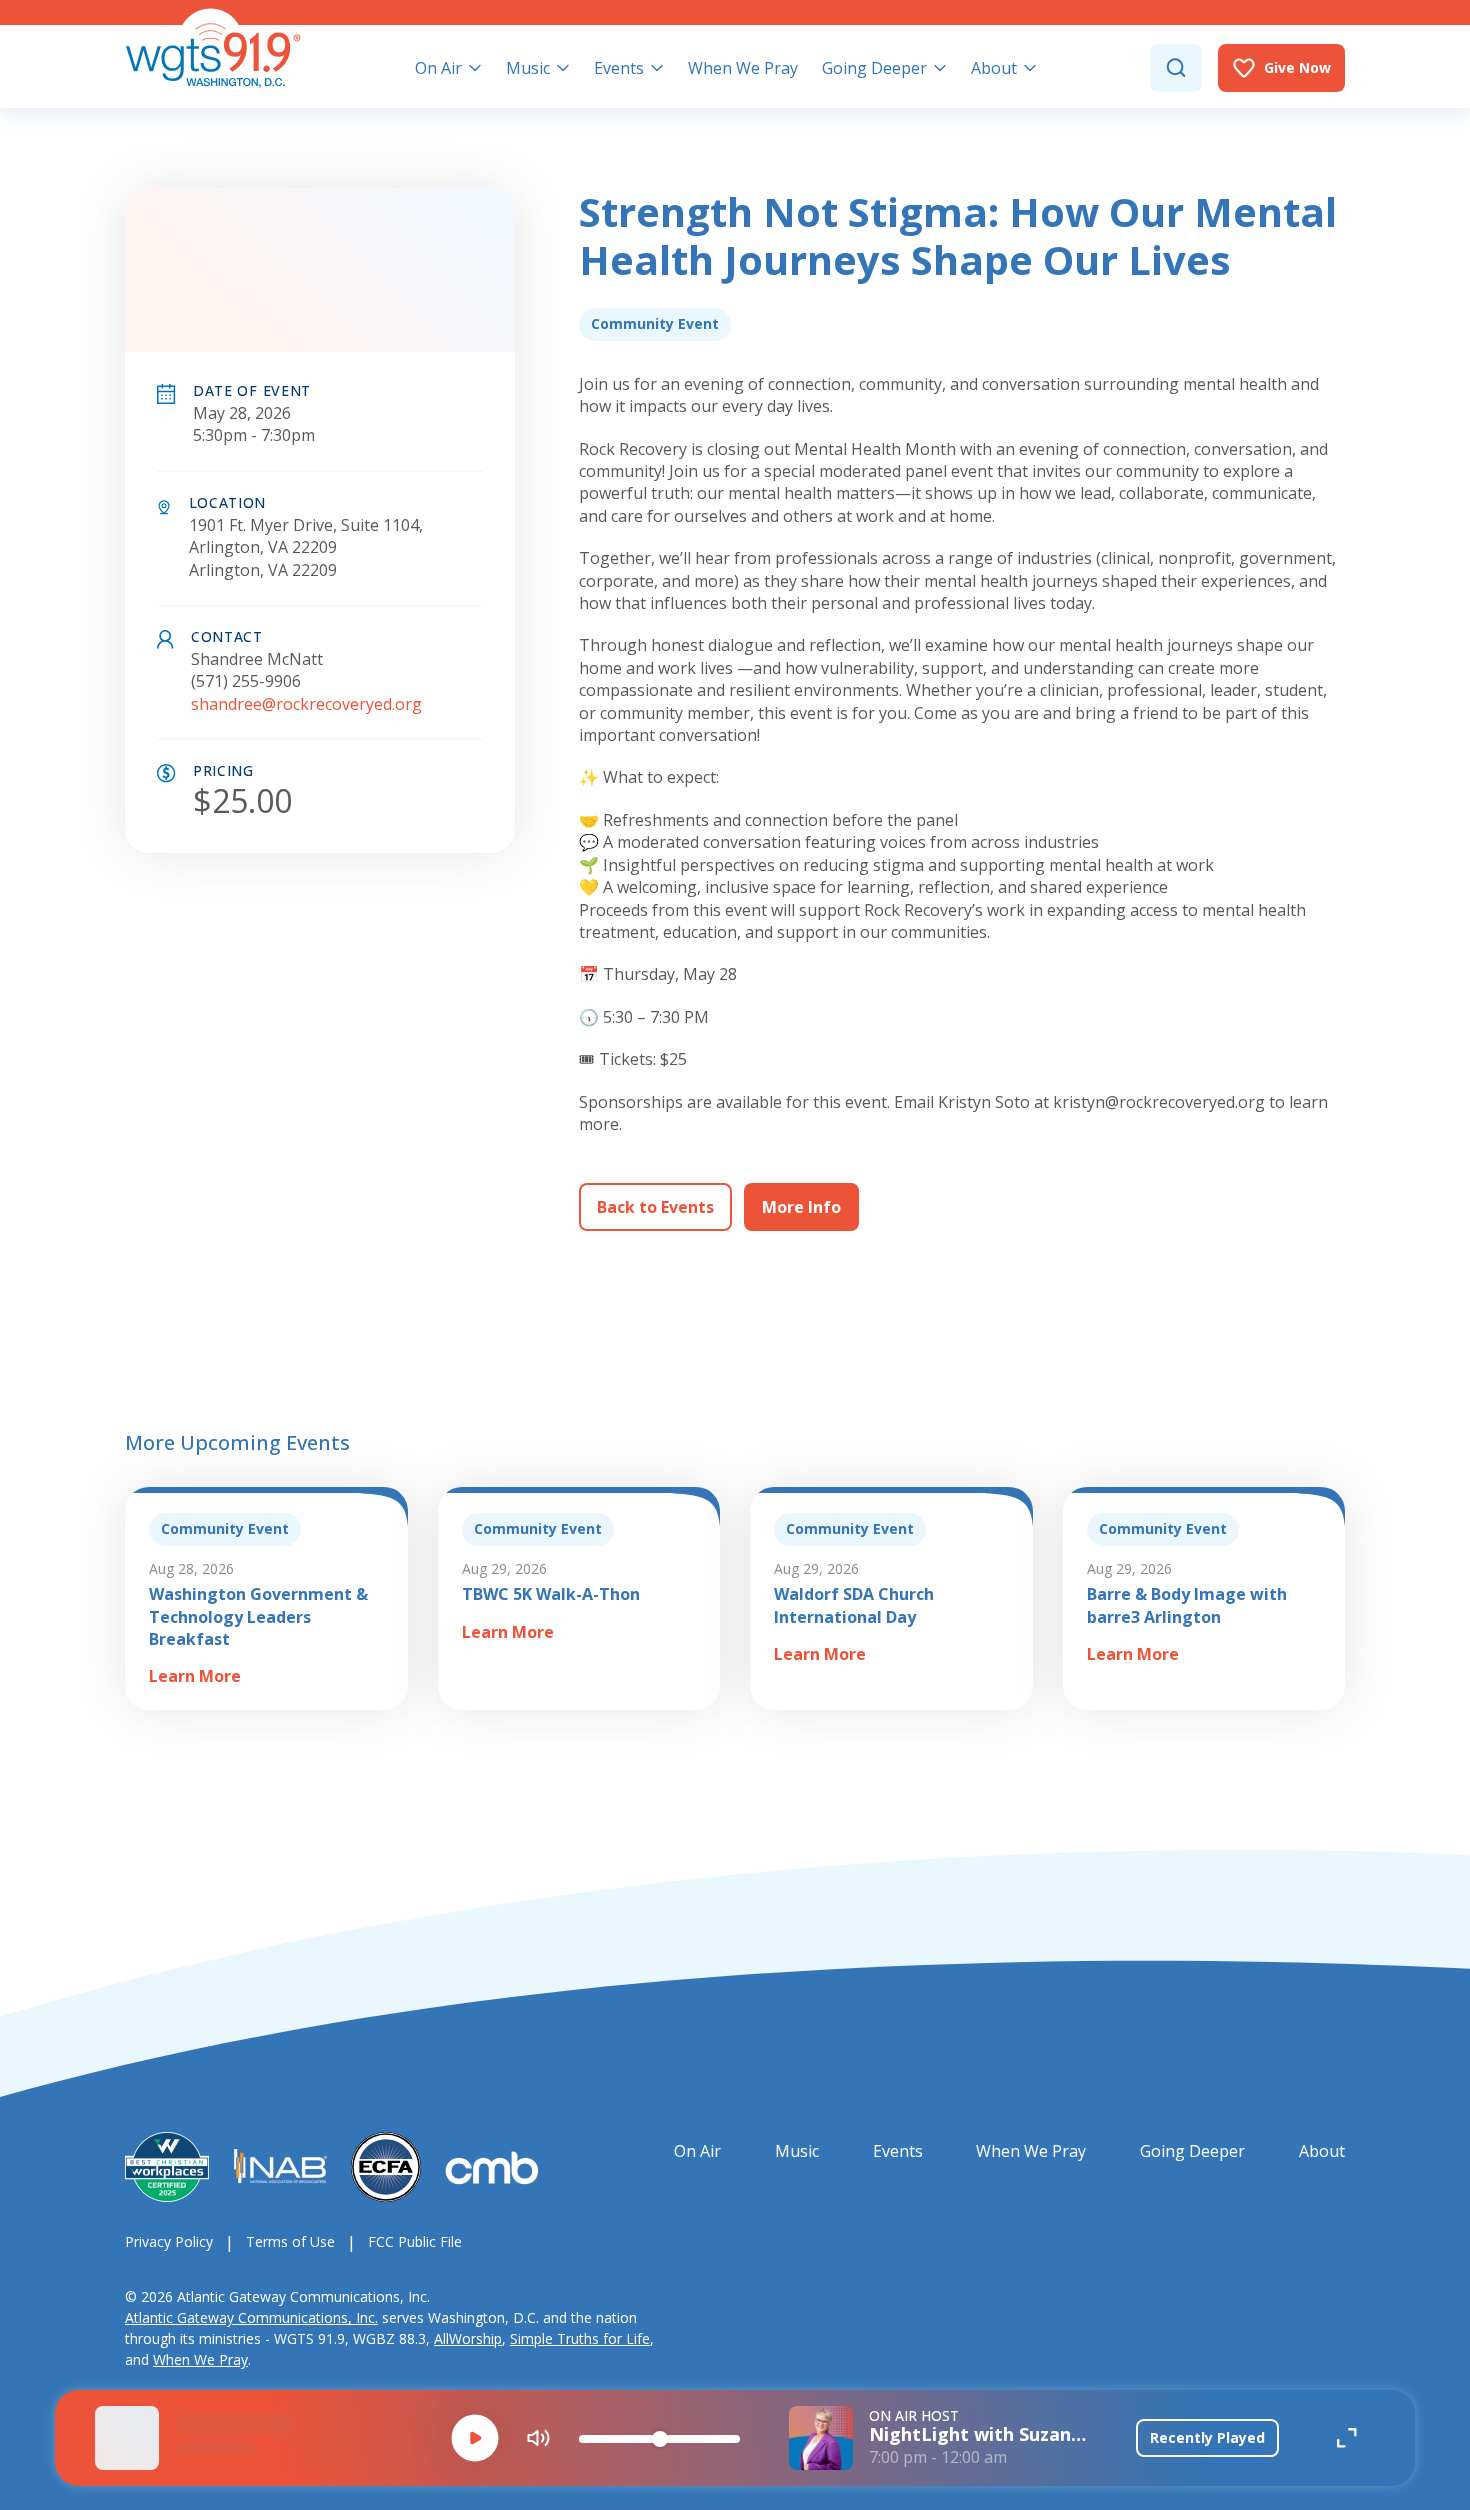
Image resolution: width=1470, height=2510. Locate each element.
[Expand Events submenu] (657, 68)
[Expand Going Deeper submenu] (940, 68)
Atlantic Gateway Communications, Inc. (251, 2317)
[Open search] (1176, 68)
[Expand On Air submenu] (475, 68)
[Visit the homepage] (213, 48)
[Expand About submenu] (1030, 68)
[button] (475, 2438)
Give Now (1297, 67)
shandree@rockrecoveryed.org (306, 704)
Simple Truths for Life (580, 2338)
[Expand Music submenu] (563, 68)
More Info (801, 1207)
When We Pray (200, 2359)
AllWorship (468, 2338)
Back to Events (655, 1207)
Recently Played (1207, 2437)
